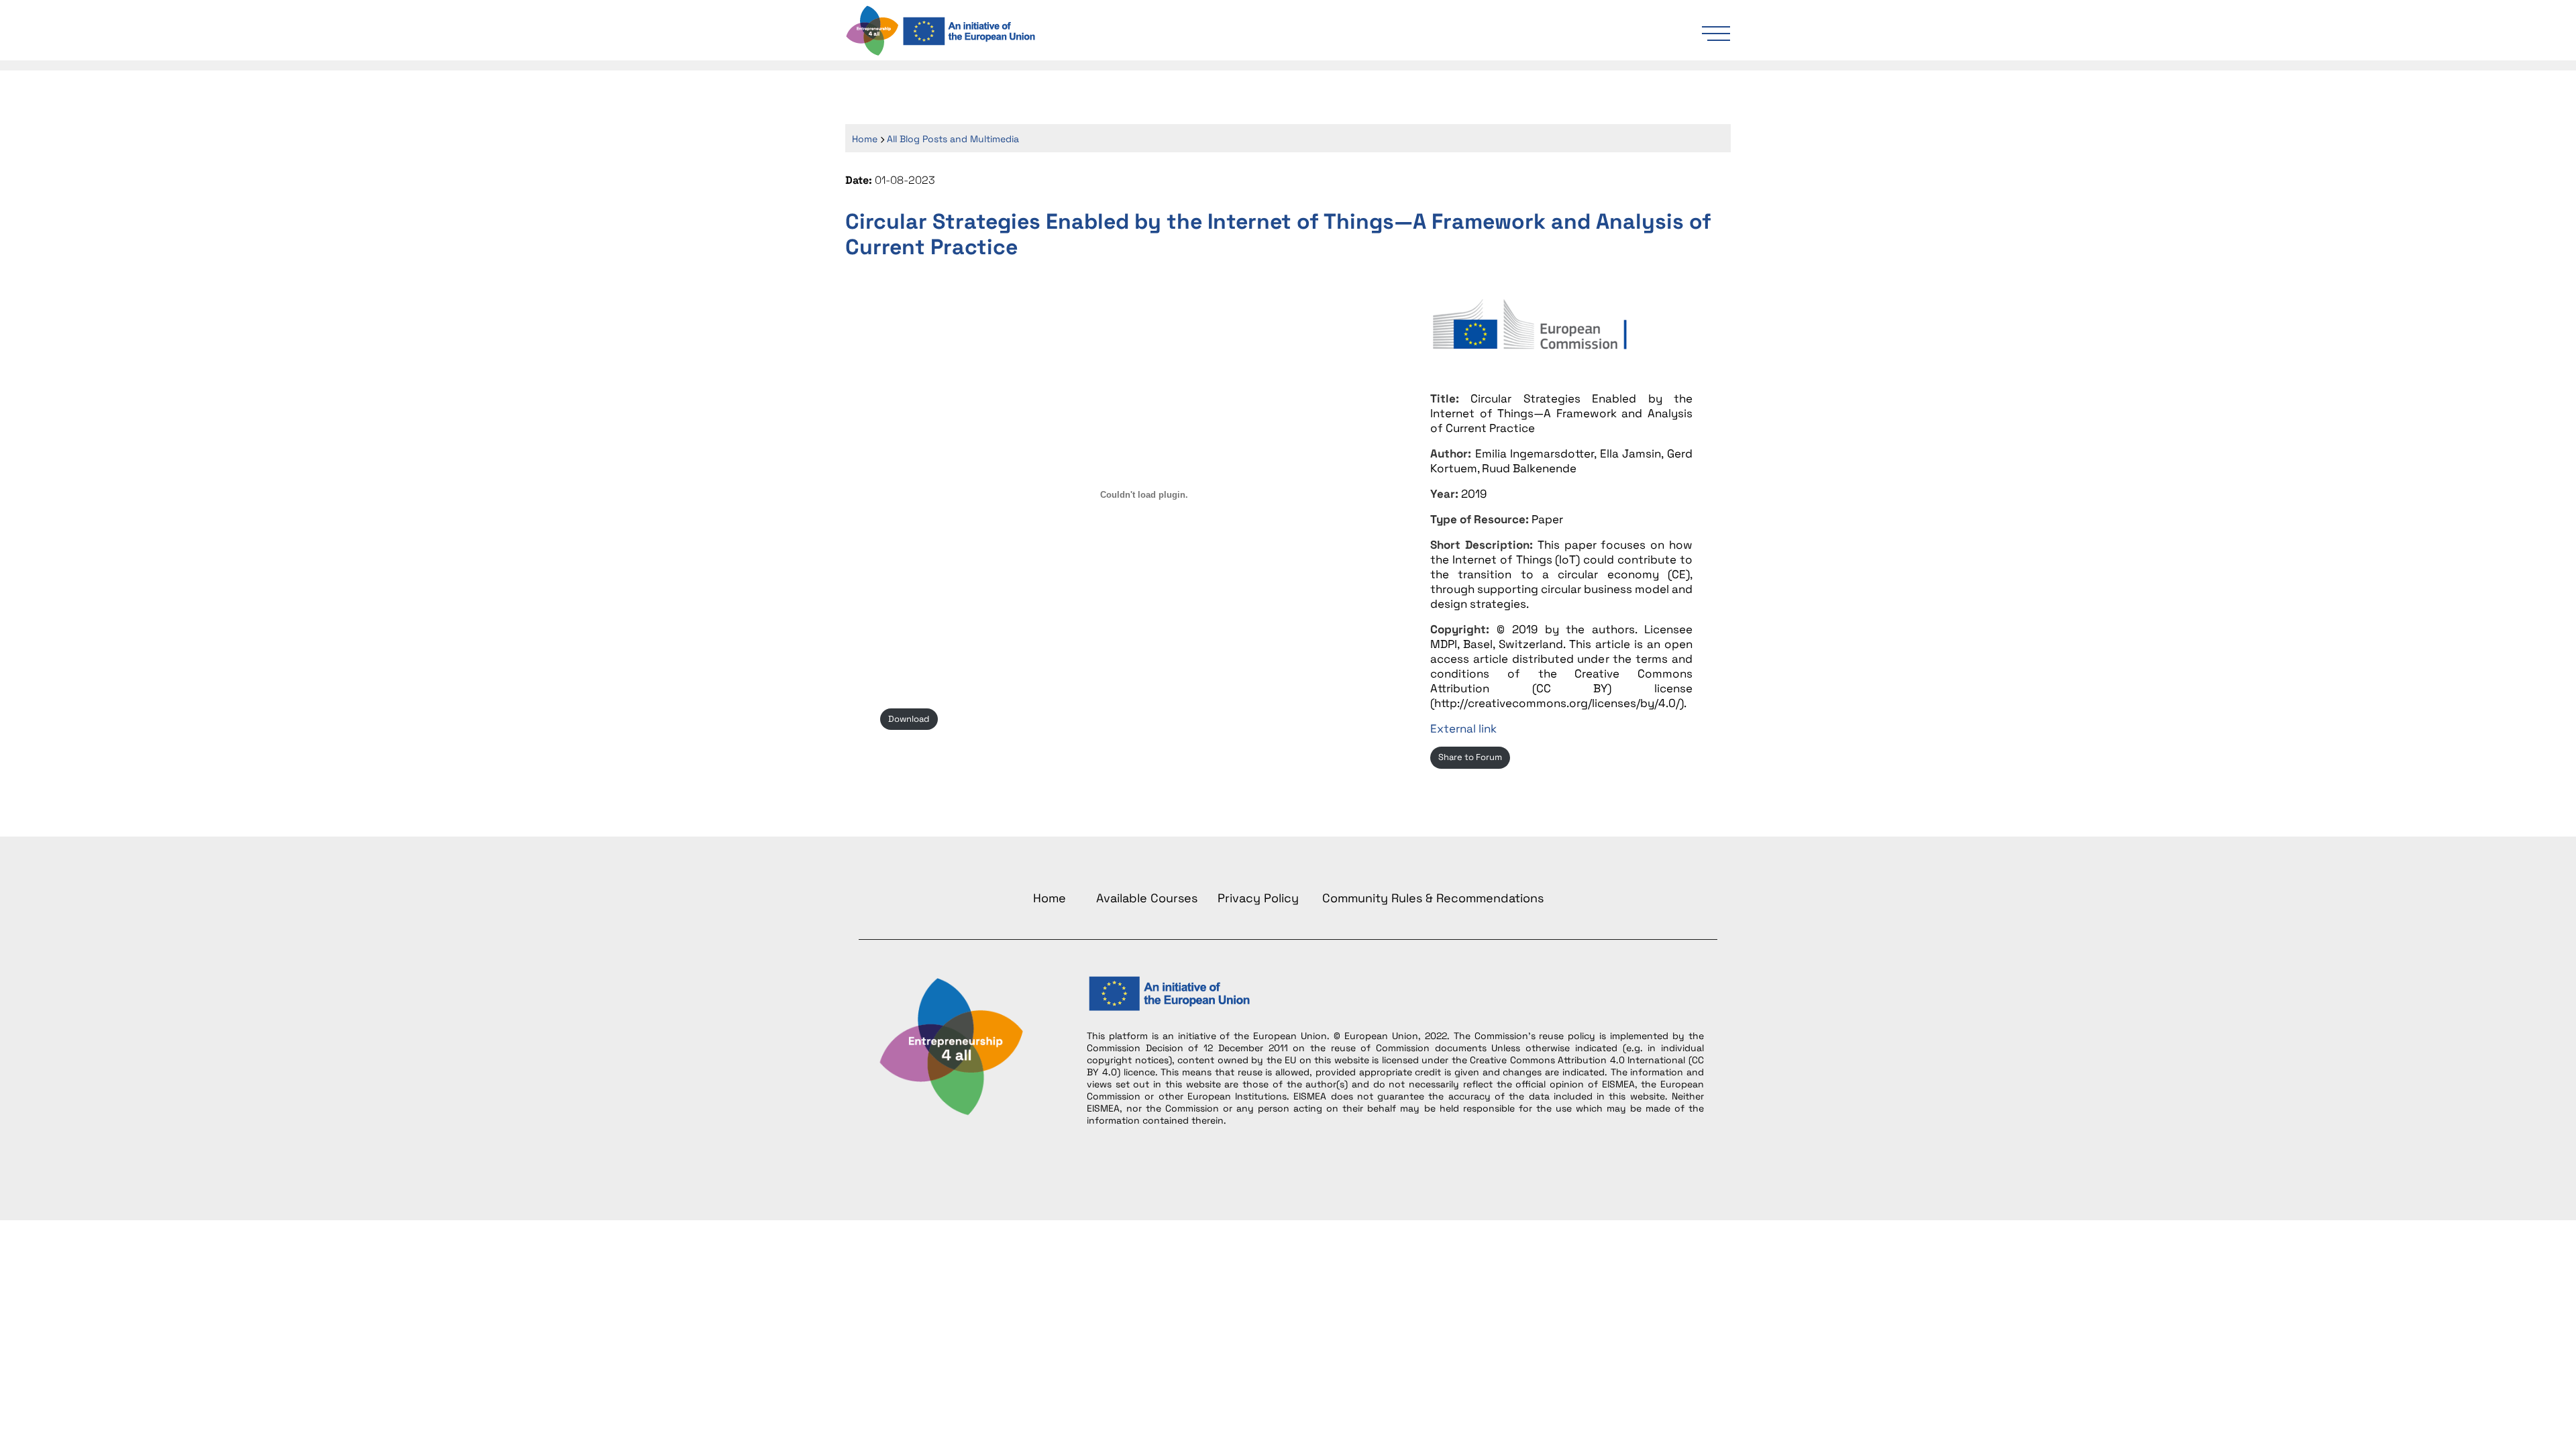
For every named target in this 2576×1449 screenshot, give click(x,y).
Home (865, 139)
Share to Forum (1470, 757)
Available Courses (1147, 898)
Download (909, 719)
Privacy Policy (1258, 898)
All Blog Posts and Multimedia (953, 139)
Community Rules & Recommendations (1433, 898)
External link (1463, 729)
